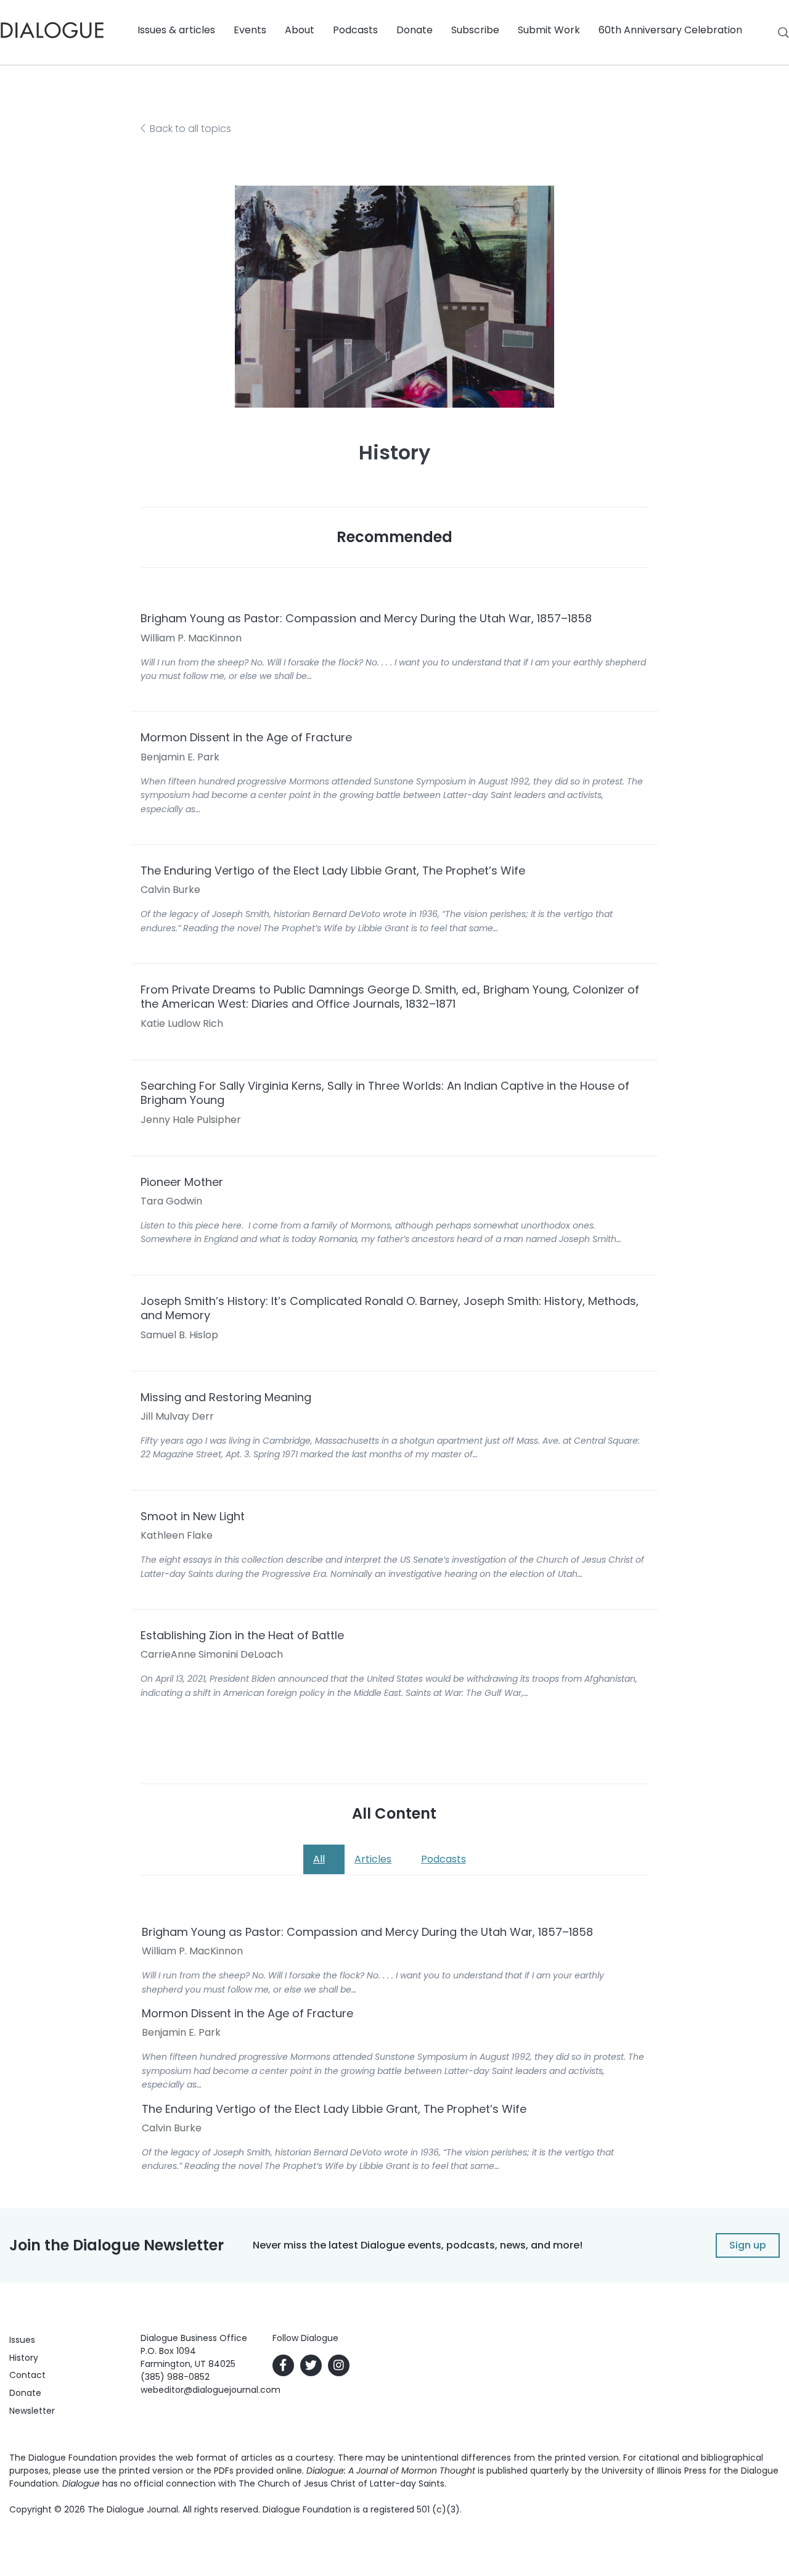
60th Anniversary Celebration (670, 30)
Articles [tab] (373, 1859)
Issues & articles (176, 30)
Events (250, 30)
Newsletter (32, 2411)
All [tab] (319, 1859)
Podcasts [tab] (444, 1859)
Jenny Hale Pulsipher (191, 1120)
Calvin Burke (170, 890)
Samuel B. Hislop (179, 1335)
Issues (22, 2340)
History (24, 2358)
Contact (27, 2375)
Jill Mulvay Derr (177, 1416)
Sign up (748, 2245)
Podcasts (355, 30)
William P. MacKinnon (191, 638)
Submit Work (549, 30)
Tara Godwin (171, 1201)
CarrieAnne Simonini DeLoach (212, 1654)
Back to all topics (190, 129)
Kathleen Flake (177, 1535)
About (300, 30)
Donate (415, 30)
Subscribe (475, 30)
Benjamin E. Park (180, 757)
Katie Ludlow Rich (182, 1023)
